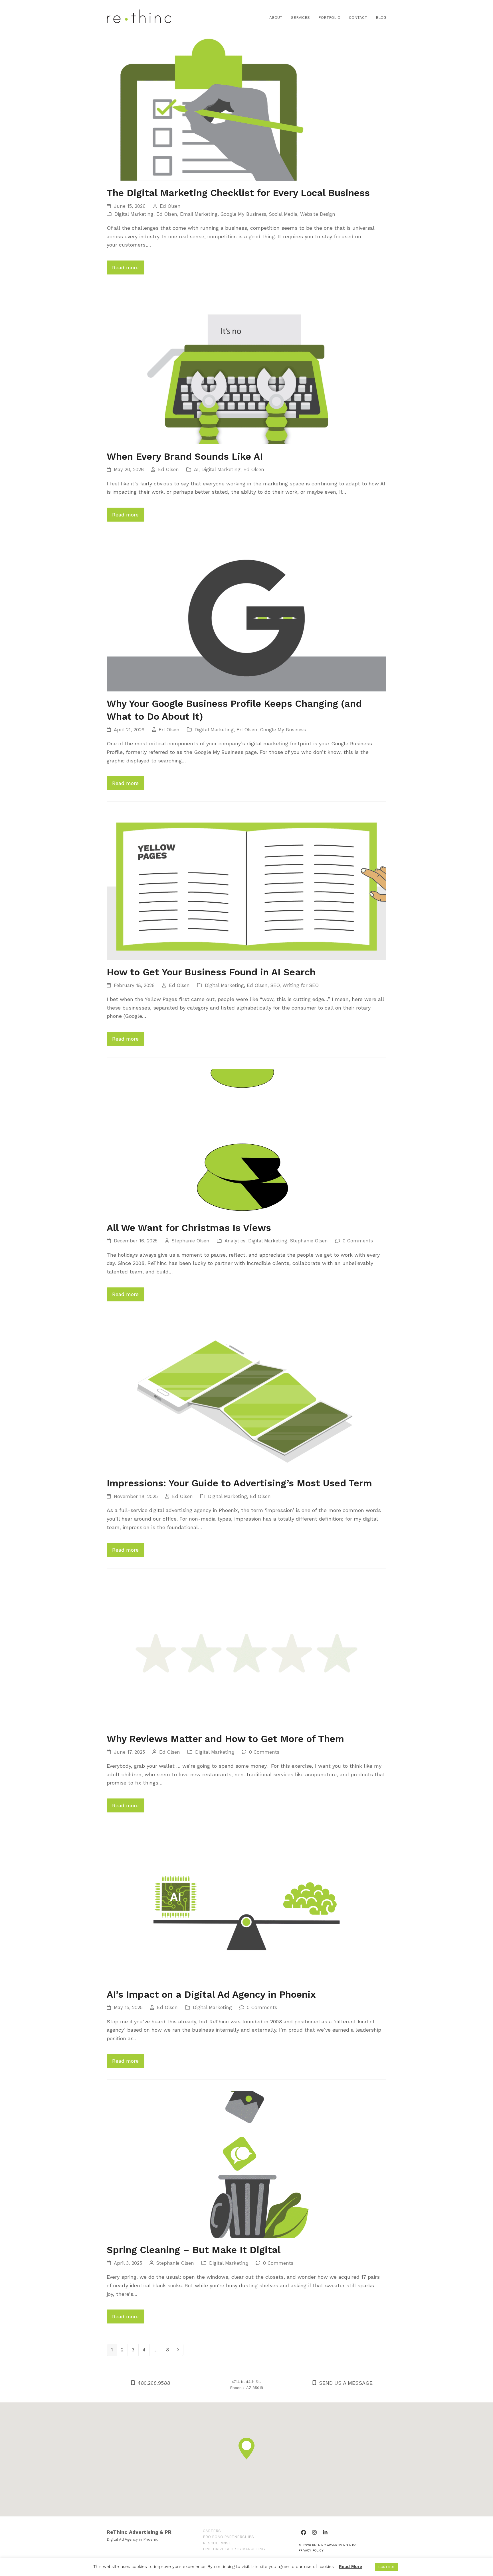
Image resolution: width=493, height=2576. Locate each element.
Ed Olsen (170, 206)
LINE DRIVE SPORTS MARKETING (234, 2549)
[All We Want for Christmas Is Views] (246, 1142)
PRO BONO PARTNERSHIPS (228, 2537)
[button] (246, 2449)
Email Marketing (199, 214)
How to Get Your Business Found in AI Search (211, 972)
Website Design (318, 214)
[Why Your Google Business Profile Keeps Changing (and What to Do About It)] (246, 617)
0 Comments (358, 1241)
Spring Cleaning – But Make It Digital (194, 2250)
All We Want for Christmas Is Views (189, 1228)
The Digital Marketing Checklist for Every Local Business (238, 193)
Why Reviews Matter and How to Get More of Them (225, 1739)
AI (196, 470)
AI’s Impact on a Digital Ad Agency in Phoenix (211, 1994)
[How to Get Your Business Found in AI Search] (246, 886)
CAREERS (212, 2531)
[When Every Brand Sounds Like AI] (246, 370)
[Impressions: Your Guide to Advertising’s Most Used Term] (246, 1397)
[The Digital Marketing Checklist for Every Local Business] (246, 107)
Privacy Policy (311, 2550)
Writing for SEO (301, 985)
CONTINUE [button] (387, 2567)
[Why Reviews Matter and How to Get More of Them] (246, 1653)
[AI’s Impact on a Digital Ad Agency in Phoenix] (246, 1908)
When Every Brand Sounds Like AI (185, 456)
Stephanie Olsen (191, 1241)
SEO (275, 985)
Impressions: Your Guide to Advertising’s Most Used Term (239, 1483)
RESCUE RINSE (217, 2543)
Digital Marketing (134, 214)
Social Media (283, 214)
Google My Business (243, 214)
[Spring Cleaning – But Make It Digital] (246, 2164)
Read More (350, 2567)
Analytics (235, 1241)
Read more (125, 267)
